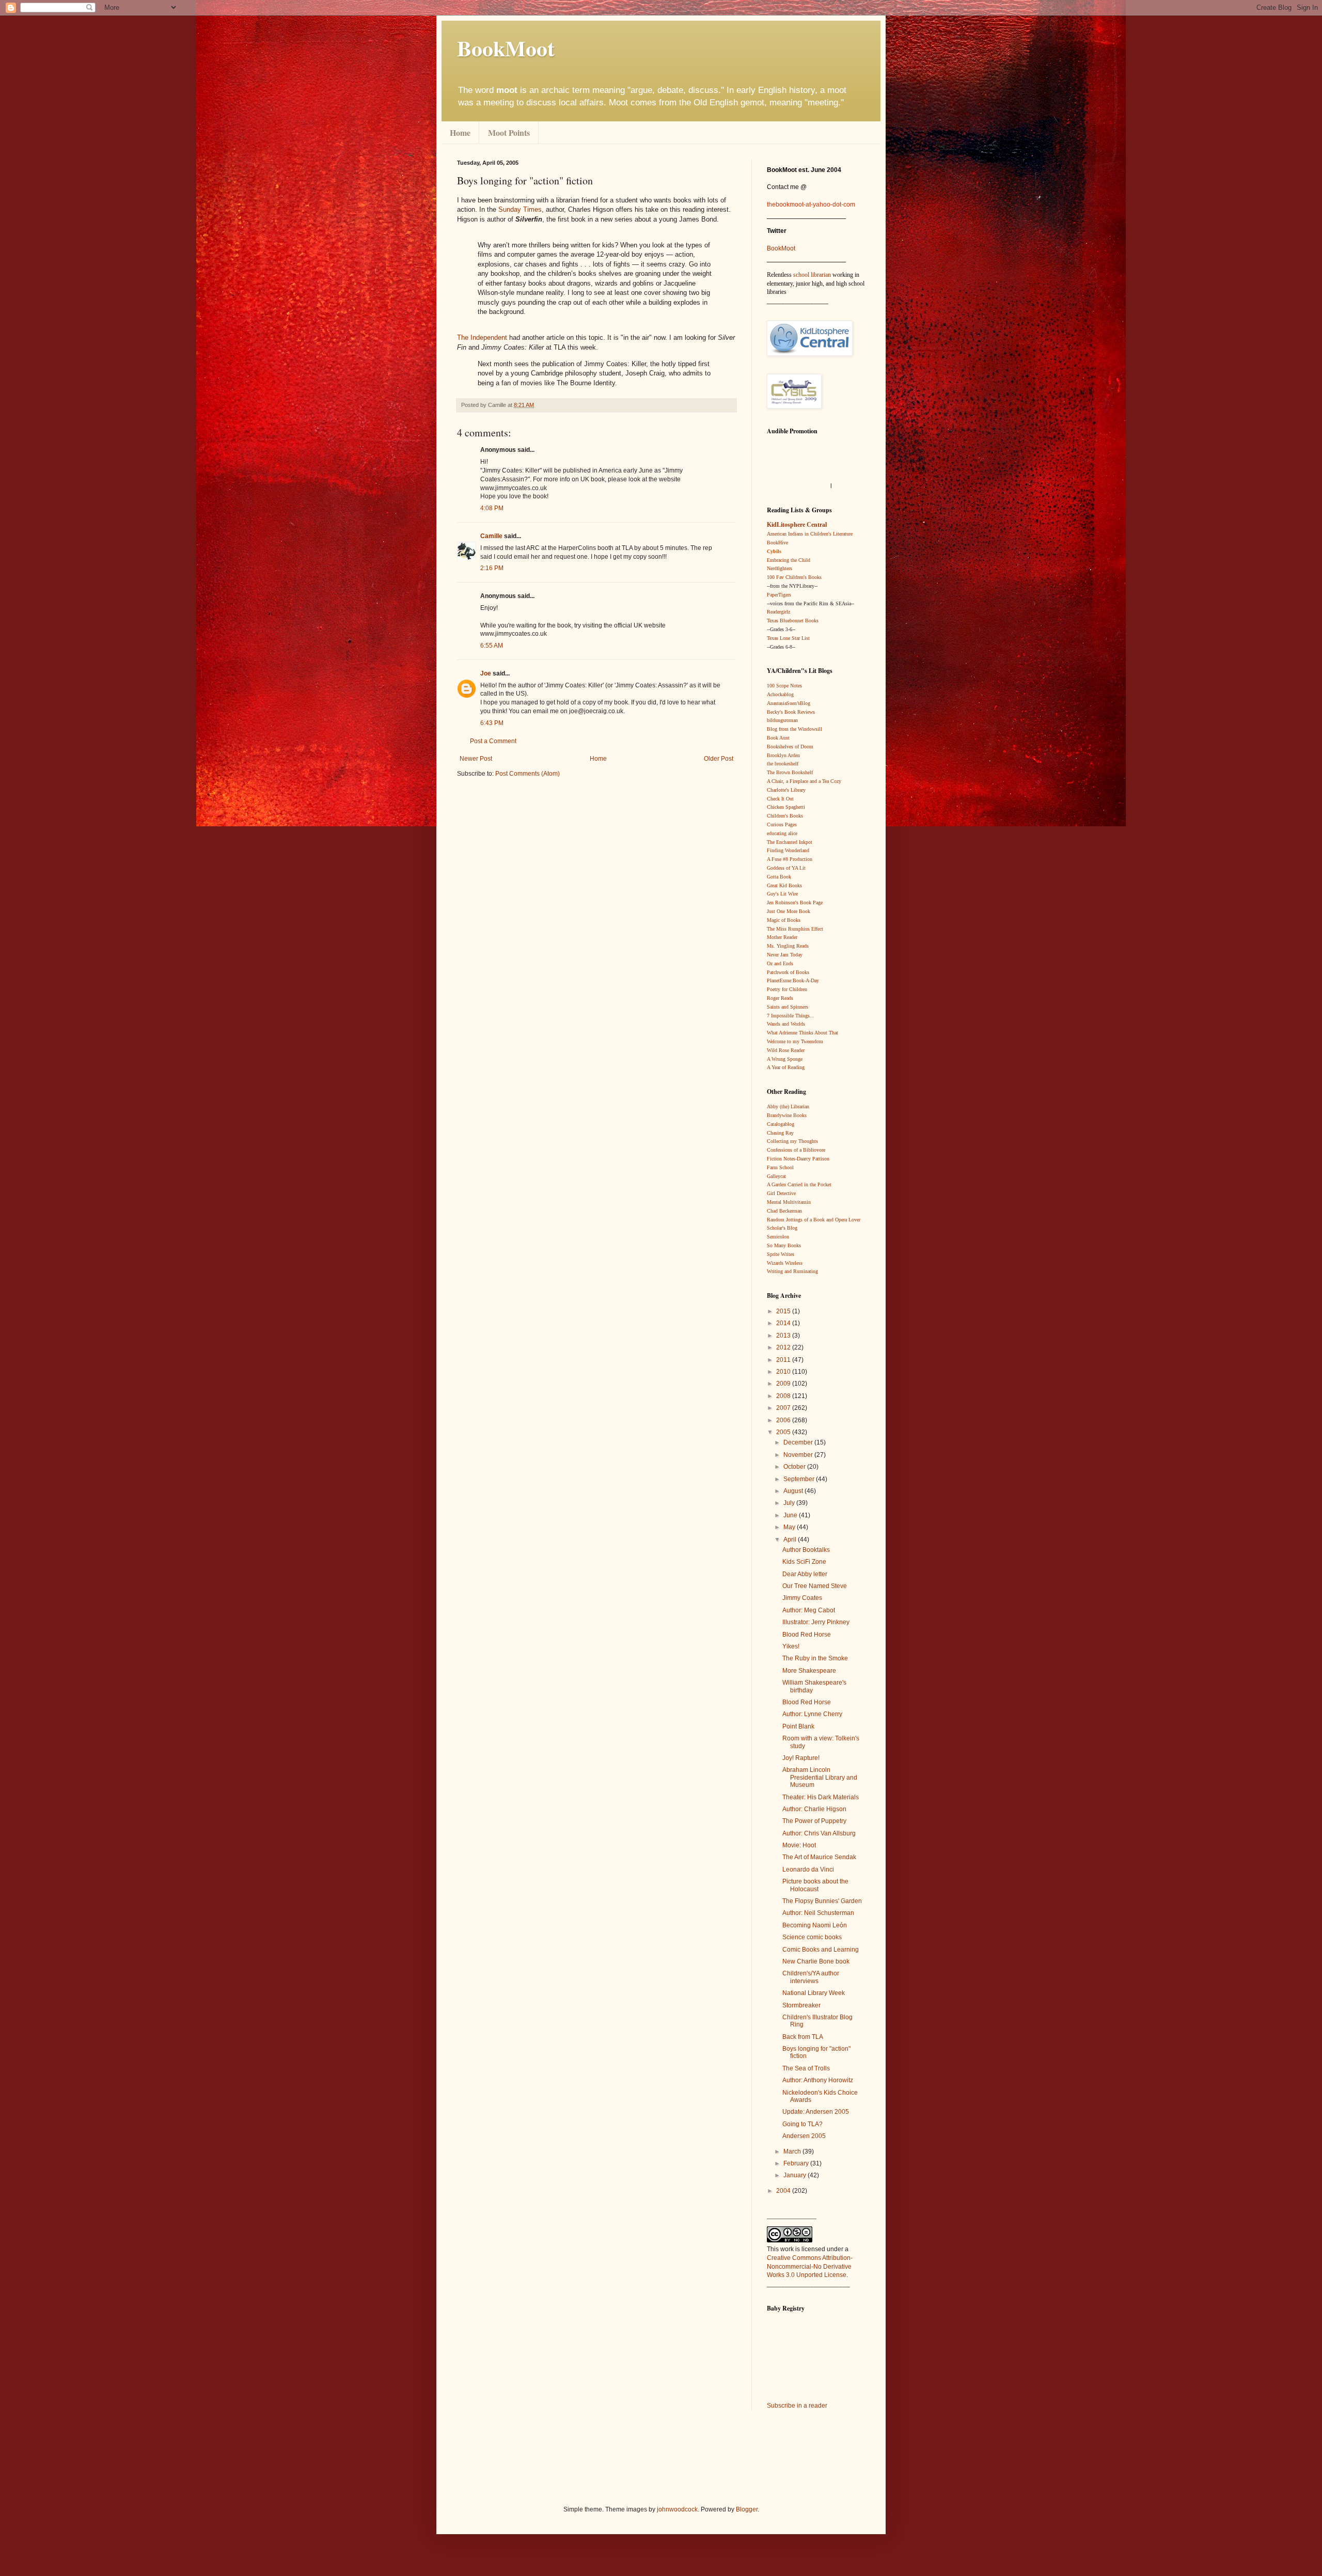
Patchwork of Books (788, 972)
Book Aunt (778, 738)
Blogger (747, 2509)
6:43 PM (492, 723)
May (790, 1527)
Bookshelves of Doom (790, 747)
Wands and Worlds (786, 1024)
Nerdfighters (780, 568)
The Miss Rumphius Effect (795, 929)
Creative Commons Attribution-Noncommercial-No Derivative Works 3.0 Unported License (810, 2267)
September (800, 1479)
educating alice (782, 833)
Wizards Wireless (785, 1263)
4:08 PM (492, 508)
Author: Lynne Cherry (812, 1714)
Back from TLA (803, 2037)
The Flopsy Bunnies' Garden (822, 1901)
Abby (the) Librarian (788, 1106)
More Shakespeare (809, 1671)
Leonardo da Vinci (808, 1870)
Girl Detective (781, 1193)
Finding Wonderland (788, 850)
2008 (784, 1396)
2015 (784, 1311)
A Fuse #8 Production (790, 859)
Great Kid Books (784, 885)
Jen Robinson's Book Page (795, 902)
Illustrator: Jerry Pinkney (816, 1622)
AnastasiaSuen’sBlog (789, 703)
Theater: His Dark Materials (821, 1797)
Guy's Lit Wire (782, 894)
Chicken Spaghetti (786, 807)
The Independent (482, 337)
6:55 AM (492, 646)
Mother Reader (782, 937)
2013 (784, 1336)
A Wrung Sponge (785, 1059)
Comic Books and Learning (821, 1950)
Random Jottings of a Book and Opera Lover (814, 1220)
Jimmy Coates (802, 1598)
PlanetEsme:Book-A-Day (793, 980)
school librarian (812, 275)
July (790, 1503)
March (793, 2151)
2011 (784, 1360)
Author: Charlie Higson (814, 1809)
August (794, 1491)
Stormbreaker (801, 2005)
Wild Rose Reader (786, 1050)
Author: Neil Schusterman (818, 1913)
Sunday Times (519, 209)
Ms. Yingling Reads (788, 946)
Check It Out (780, 799)
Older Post (719, 759)
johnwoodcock (677, 2509)
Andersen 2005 (804, 2136)
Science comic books (812, 1937)
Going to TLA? (802, 2124)
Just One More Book (789, 911)
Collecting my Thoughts (792, 1141)
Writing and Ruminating (792, 1271)
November (799, 1455)
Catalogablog (781, 1124)
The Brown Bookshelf (790, 772)
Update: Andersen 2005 (816, 2112)
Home (460, 132)
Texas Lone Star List (788, 638)
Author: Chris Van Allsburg (819, 1833)
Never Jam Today (785, 955)
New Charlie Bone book (816, 1961)
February (797, 2163)
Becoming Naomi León (815, 1925)
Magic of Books (784, 920)
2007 (784, 1408)
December (799, 1442)
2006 (784, 1420)
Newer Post (476, 759)
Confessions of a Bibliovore (796, 1150)
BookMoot (781, 248)
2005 (784, 1432)
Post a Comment (493, 741)
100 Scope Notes (784, 686)
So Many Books (784, 1245)
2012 (784, 1347)
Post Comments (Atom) (528, 774)
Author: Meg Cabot (809, 1610)
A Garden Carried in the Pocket (799, 1184)
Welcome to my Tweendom (795, 1041)
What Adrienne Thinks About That (802, 1033)
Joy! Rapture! (801, 1758)
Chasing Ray (780, 1133)
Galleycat (776, 1176)
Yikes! (791, 1646)
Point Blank (798, 1726)
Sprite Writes (781, 1254)
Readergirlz (778, 612)
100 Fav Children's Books (794, 577)
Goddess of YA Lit (786, 868)
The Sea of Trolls (806, 2068)
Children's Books (785, 816)
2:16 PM (492, 568)
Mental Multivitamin (789, 1202)
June (791, 1515)
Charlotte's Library (786, 790)
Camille (491, 536)
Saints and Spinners (788, 1007)
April (791, 1540)
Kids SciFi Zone (804, 1562)
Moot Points (509, 132)
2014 (784, 1323)
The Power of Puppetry (814, 1821)
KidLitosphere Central (797, 525)
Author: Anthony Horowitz (818, 2080)
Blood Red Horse (807, 1635)
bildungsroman (782, 720)
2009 (784, 1384)
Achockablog (780, 694)
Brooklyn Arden (783, 755)
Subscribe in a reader (797, 2406)
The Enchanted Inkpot (790, 842)
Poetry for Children (787, 989)
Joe (486, 673)
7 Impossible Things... (791, 1016)
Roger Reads (780, 998)
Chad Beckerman (784, 1211)
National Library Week (814, 1993)
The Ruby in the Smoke (815, 1658)
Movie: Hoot (799, 1845)
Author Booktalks (806, 1550)
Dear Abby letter (805, 1574)
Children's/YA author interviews (811, 1977)
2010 (784, 1372)
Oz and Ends (780, 963)
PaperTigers (779, 595)
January (796, 2175)
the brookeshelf (783, 764)
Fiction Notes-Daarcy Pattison (798, 1159)
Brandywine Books (787, 1115)
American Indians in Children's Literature (810, 534)
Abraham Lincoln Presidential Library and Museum (820, 1777)
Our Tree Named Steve (815, 1586)
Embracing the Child (789, 560)
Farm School (780, 1167)
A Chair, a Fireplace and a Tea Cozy (804, 781)
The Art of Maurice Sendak (819, 1857)
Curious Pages (782, 824)
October (795, 1467)
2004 (784, 2191)
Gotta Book (779, 877)
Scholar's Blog (782, 1228)
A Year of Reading (786, 1067)
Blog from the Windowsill (794, 729)
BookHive (777, 543)
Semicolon (778, 1237)
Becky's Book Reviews (791, 712)
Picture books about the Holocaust (815, 1885)
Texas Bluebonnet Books (793, 621)
